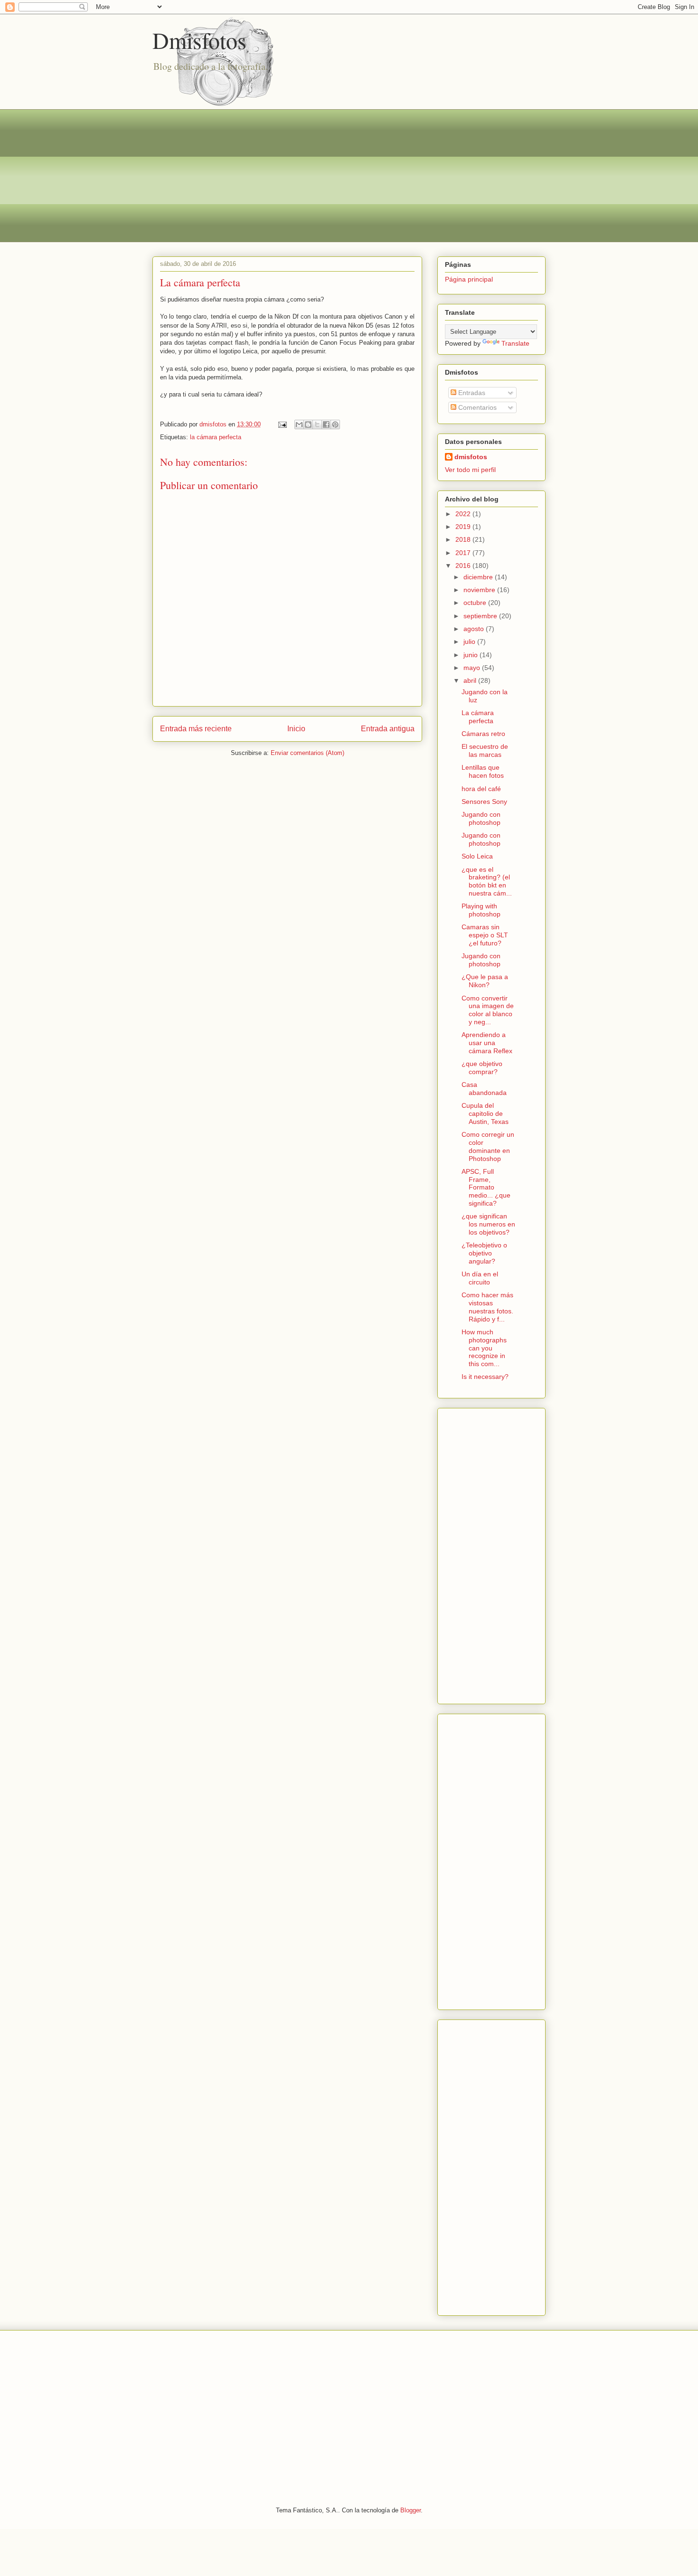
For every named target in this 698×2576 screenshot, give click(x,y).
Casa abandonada (484, 1089)
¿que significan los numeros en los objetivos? (488, 1224)
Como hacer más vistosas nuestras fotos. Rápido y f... (487, 1307)
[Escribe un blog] (308, 425)
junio (472, 655)
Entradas (471, 393)
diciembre (479, 577)
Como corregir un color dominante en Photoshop (488, 1146)
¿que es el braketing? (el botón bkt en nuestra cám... (487, 881)
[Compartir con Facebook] (326, 425)
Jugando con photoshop (481, 818)
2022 (464, 514)
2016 (464, 566)
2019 (464, 527)
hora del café (481, 789)
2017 (464, 553)
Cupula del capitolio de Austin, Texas (485, 1113)
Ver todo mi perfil (470, 470)
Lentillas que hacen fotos (483, 771)
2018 (464, 539)
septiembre (481, 616)
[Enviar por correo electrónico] (299, 425)
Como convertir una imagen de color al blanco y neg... (488, 1010)
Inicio (296, 729)
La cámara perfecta (478, 717)
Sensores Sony (484, 802)
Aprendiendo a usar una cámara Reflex (487, 1043)
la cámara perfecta (216, 437)
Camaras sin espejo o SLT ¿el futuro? (485, 935)
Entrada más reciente (196, 729)
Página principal (469, 279)
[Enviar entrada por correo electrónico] (282, 424)
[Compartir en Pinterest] (335, 425)
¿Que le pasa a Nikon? (485, 981)
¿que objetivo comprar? (482, 1068)
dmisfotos (471, 457)
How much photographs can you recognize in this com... (484, 1348)
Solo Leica (477, 856)
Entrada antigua (388, 729)
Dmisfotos (199, 40)
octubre (476, 603)
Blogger (410, 2510)
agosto (475, 629)
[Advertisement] (349, 176)
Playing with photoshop (481, 910)
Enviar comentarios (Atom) (307, 753)
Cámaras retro (483, 734)
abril (471, 680)
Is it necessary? (485, 1377)
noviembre (480, 590)
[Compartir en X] (317, 425)
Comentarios (476, 407)
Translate (515, 343)
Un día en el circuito (480, 1278)
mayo (473, 668)
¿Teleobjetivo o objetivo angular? (484, 1253)
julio (470, 642)
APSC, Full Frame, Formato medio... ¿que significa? (486, 1187)
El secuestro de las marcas (485, 750)
